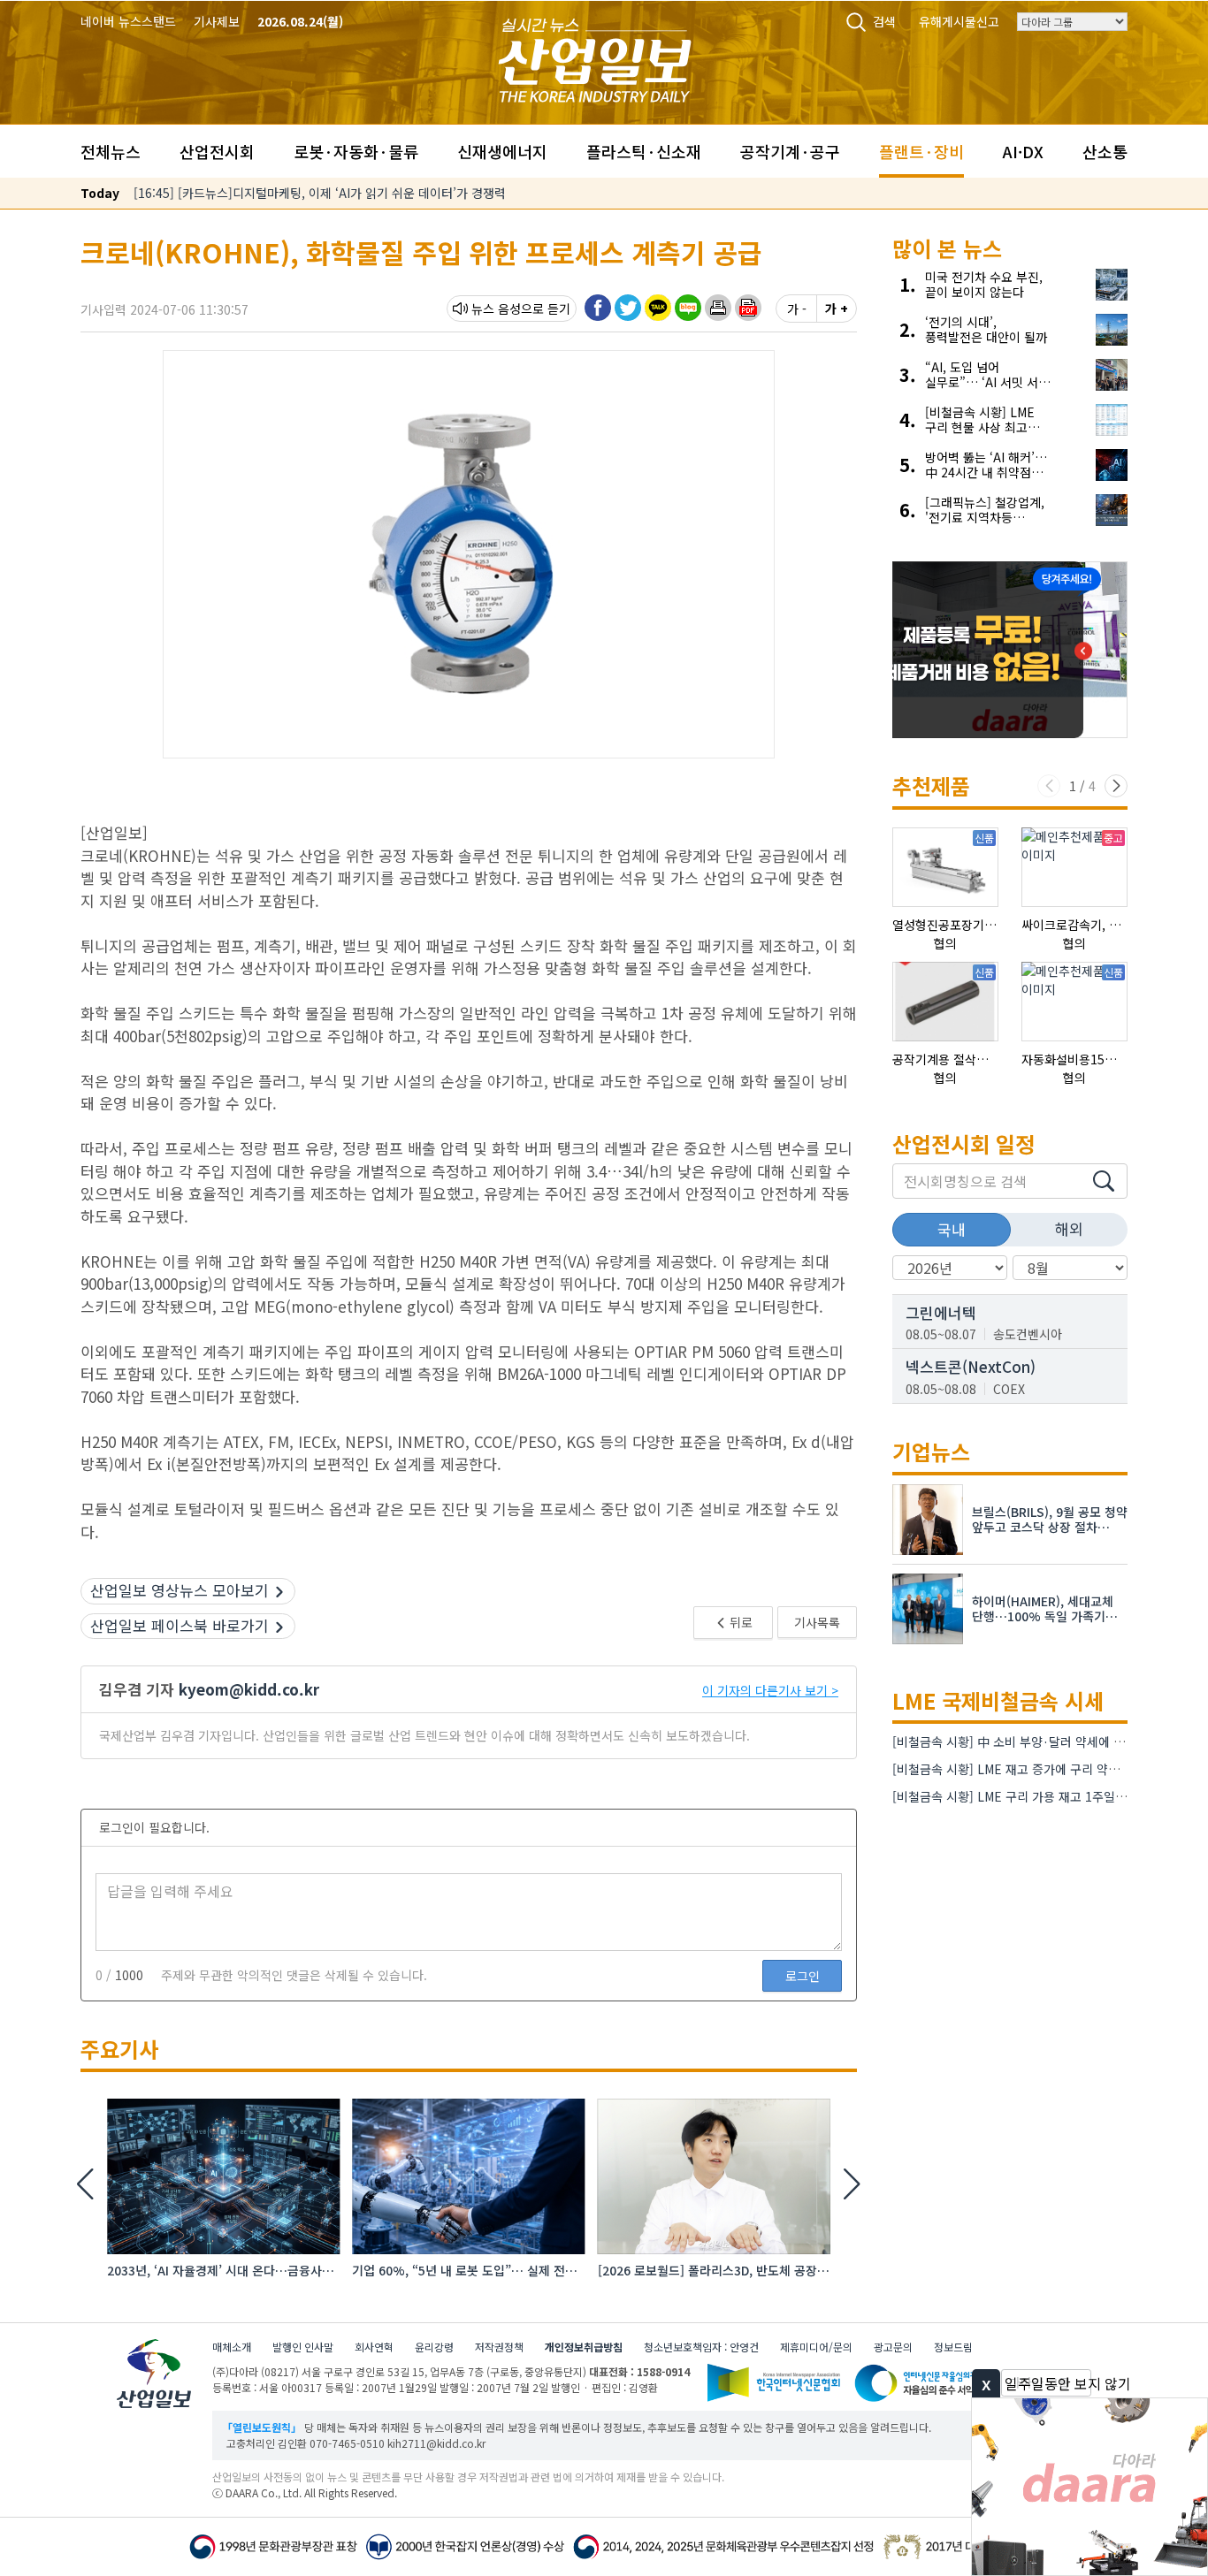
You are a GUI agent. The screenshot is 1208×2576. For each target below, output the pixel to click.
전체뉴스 (111, 151)
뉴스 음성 (496, 309)
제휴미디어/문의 (816, 2347)
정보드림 (953, 2347)
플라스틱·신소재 (644, 151)
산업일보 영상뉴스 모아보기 (180, 1590)
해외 (1069, 1228)
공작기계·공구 (790, 151)
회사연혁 (374, 2347)
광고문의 (893, 2347)
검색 (884, 21)
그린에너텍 (941, 1312)
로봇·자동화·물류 (356, 151)
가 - (797, 309)
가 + (837, 309)
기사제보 (217, 21)
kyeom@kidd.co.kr (249, 1689)
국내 (952, 1229)
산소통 (1105, 151)
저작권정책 (499, 2347)
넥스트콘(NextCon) (971, 1366)
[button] (718, 308)
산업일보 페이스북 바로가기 (180, 1625)
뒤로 (740, 1622)
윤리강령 (434, 2347)
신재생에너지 (502, 151)
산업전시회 (217, 151)
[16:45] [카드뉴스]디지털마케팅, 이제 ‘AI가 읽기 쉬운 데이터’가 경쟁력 (320, 193)
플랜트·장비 (921, 151)
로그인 (803, 1976)
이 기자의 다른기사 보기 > (770, 1690)
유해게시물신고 (959, 21)
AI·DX (1023, 151)
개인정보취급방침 (584, 2347)
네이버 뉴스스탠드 (128, 21)
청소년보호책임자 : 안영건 (701, 2347)
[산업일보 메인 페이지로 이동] (595, 58)
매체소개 (232, 2347)
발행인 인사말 (303, 2347)
